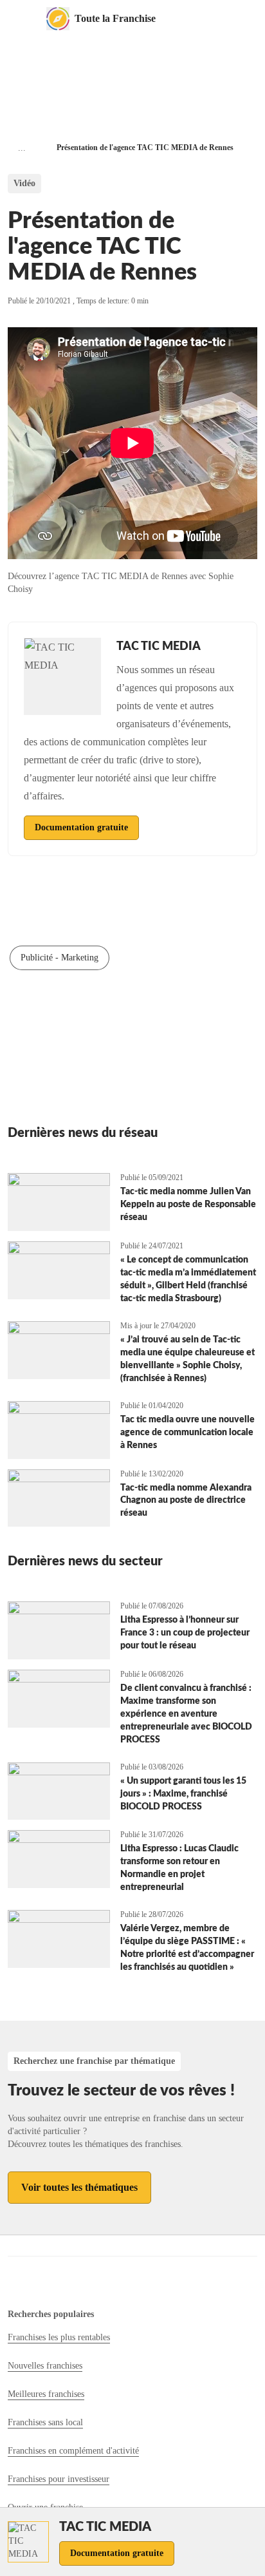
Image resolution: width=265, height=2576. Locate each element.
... (22, 148)
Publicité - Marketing (59, 958)
